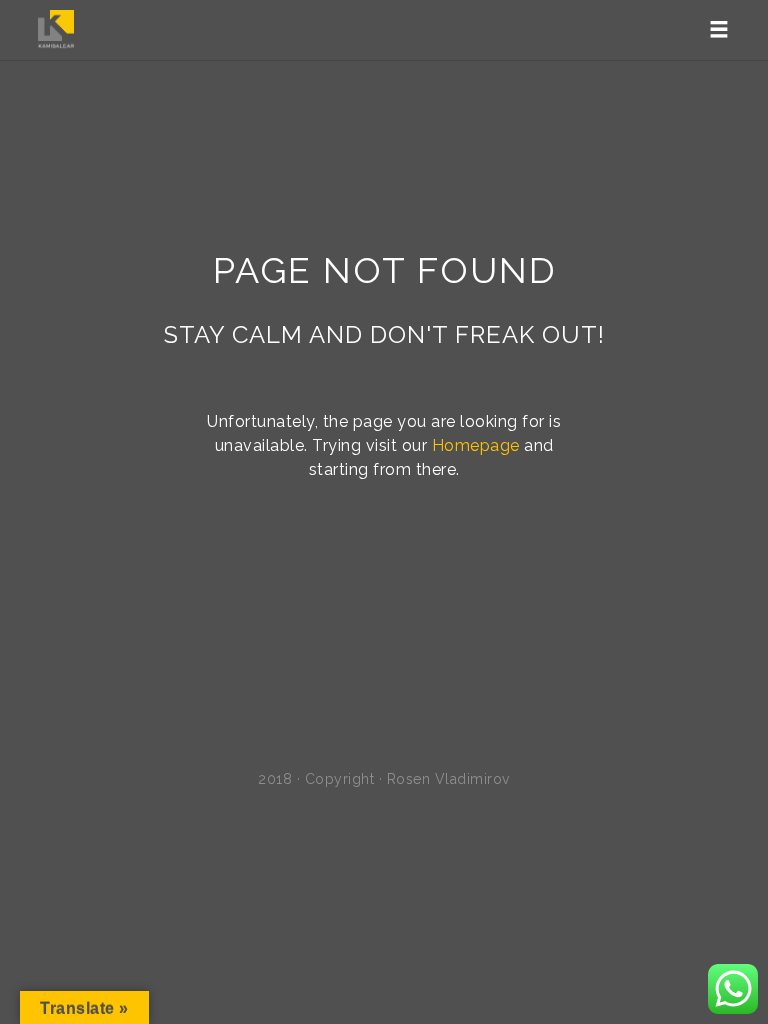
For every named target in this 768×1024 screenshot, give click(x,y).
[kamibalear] (56, 30)
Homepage (476, 445)
